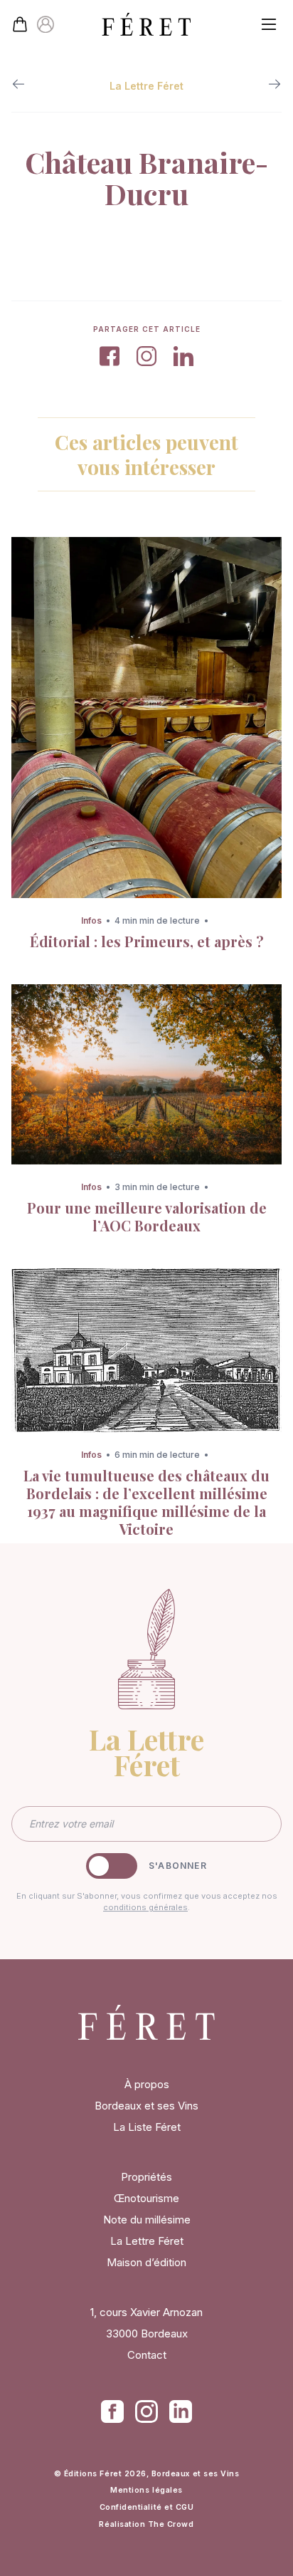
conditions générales (145, 1907)
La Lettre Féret (147, 2241)
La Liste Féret (147, 2127)
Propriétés (146, 2177)
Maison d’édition (146, 2262)
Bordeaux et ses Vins (146, 2106)
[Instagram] (146, 2411)
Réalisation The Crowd (146, 2524)
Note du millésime (147, 2220)
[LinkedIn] (181, 2411)
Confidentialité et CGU (147, 2507)
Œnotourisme (146, 2198)
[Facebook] (112, 2411)
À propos (147, 2084)
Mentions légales (146, 2490)
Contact (147, 2355)
